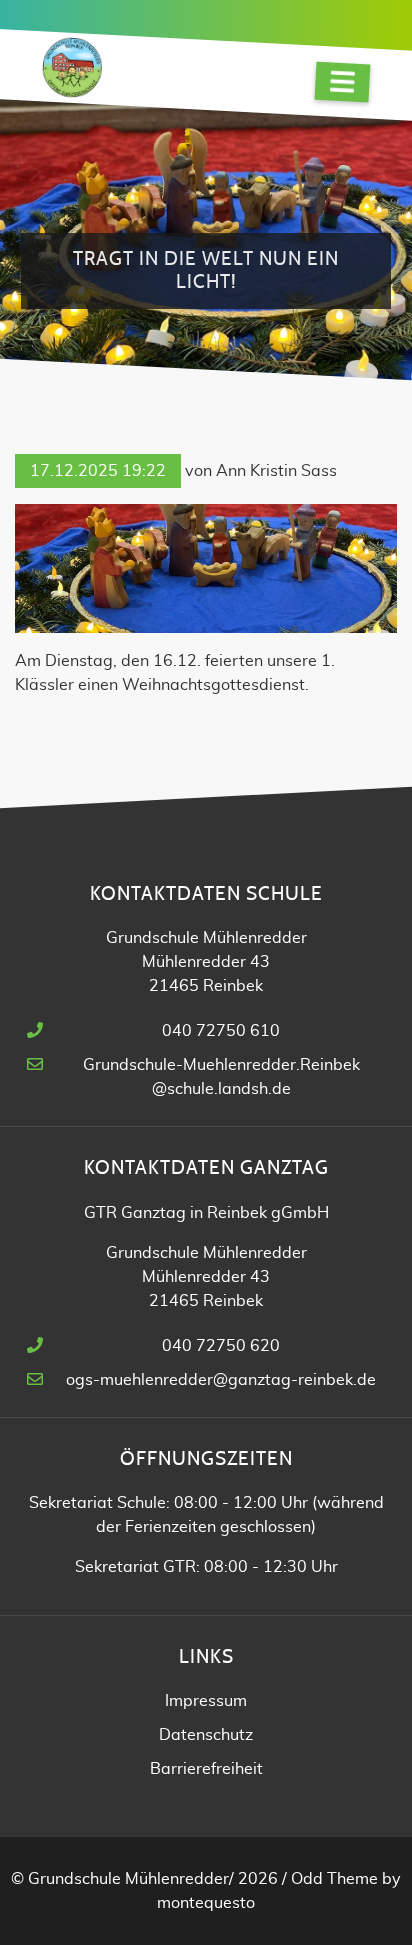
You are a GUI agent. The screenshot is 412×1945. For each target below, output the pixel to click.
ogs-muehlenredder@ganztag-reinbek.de (221, 1380)
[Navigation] (343, 82)
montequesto (206, 1903)
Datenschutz (206, 1735)
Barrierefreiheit (206, 1769)
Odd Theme (334, 1879)
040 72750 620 (221, 1346)
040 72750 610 (221, 1031)
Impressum (206, 1701)
